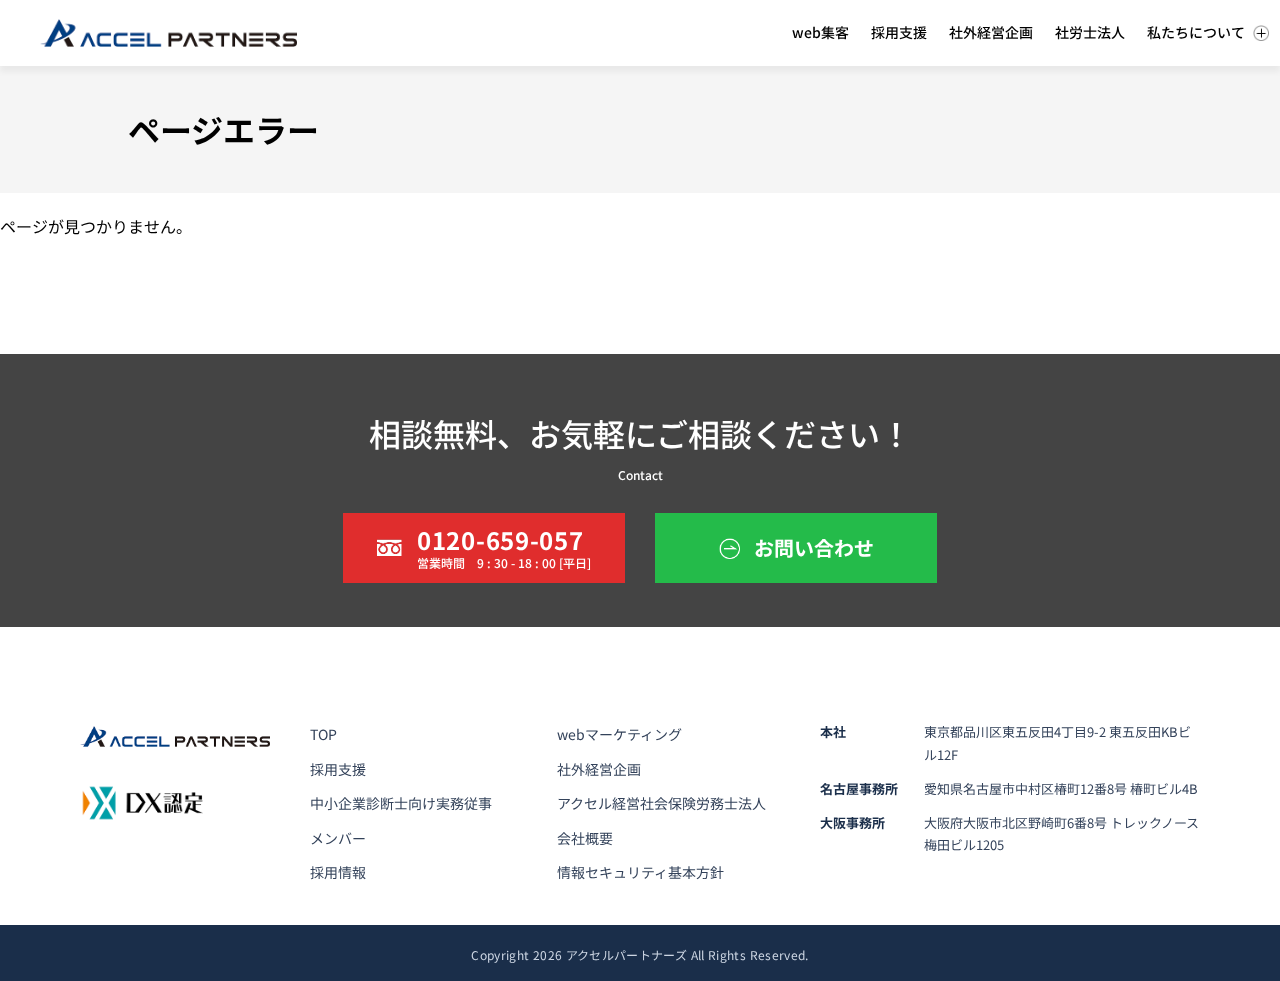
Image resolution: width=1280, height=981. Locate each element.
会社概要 (585, 838)
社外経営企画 (599, 769)
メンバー (338, 838)
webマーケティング (619, 734)
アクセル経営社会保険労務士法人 (661, 803)
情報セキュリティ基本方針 (640, 872)
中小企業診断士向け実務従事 (401, 803)
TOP (323, 734)
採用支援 (338, 769)
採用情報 (338, 872)
